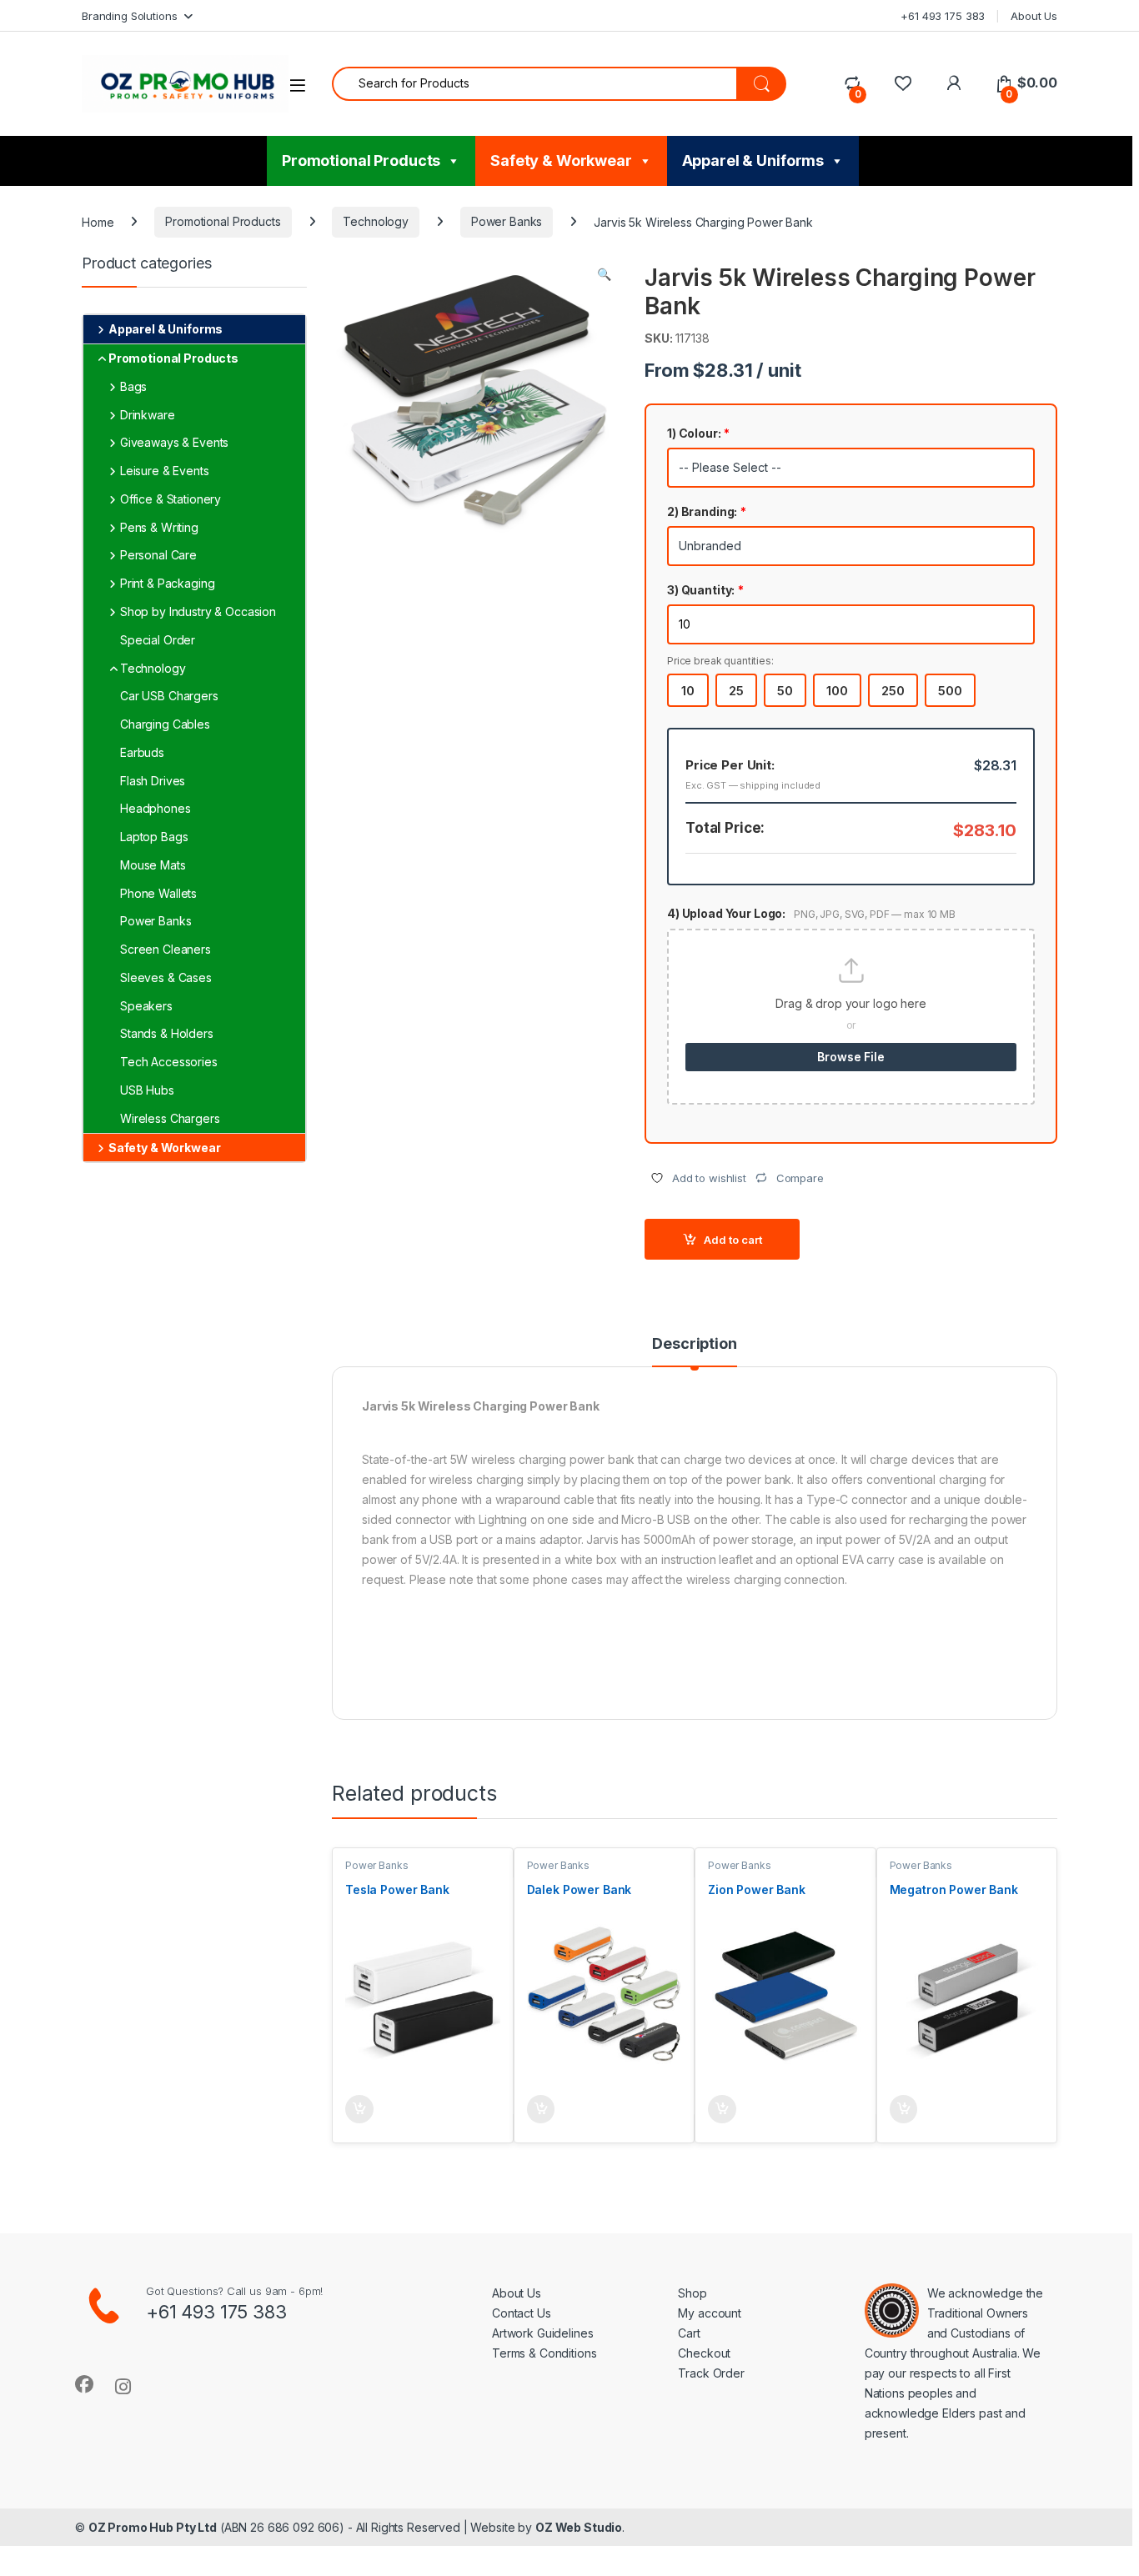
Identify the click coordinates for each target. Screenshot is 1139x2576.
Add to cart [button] (359, 2109)
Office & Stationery (171, 499)
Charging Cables (165, 724)
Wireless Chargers (170, 1118)
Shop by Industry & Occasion (198, 611)
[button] (604, 274)
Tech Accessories (169, 1062)
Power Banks (507, 221)
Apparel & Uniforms (753, 160)
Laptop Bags (154, 837)
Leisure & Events (165, 471)
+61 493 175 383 (943, 16)
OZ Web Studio (579, 2527)
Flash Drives (153, 781)
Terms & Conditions (544, 2353)
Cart (689, 2333)
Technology (376, 221)
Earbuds (142, 752)
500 (950, 691)
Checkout (704, 2353)
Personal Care (158, 555)
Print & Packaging (168, 583)
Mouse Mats (153, 865)
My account (710, 2313)
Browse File (850, 1057)
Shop (692, 2293)
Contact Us (522, 2313)
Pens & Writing (159, 527)
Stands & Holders (167, 1033)
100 (837, 691)
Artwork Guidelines (542, 2333)
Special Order (158, 640)
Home (98, 221)
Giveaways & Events (174, 442)
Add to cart (733, 1240)
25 (736, 691)
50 (785, 691)
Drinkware (148, 415)
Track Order (711, 2373)
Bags (133, 386)
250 (893, 691)
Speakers (146, 1006)
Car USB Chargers (169, 696)
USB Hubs (147, 1090)
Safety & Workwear (561, 160)
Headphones (156, 808)
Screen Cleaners (166, 949)
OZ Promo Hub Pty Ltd (153, 2527)
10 (688, 691)
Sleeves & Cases (166, 977)
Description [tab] (694, 1344)
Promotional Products (361, 160)
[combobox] (534, 84)
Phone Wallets (158, 893)
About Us (1034, 16)
